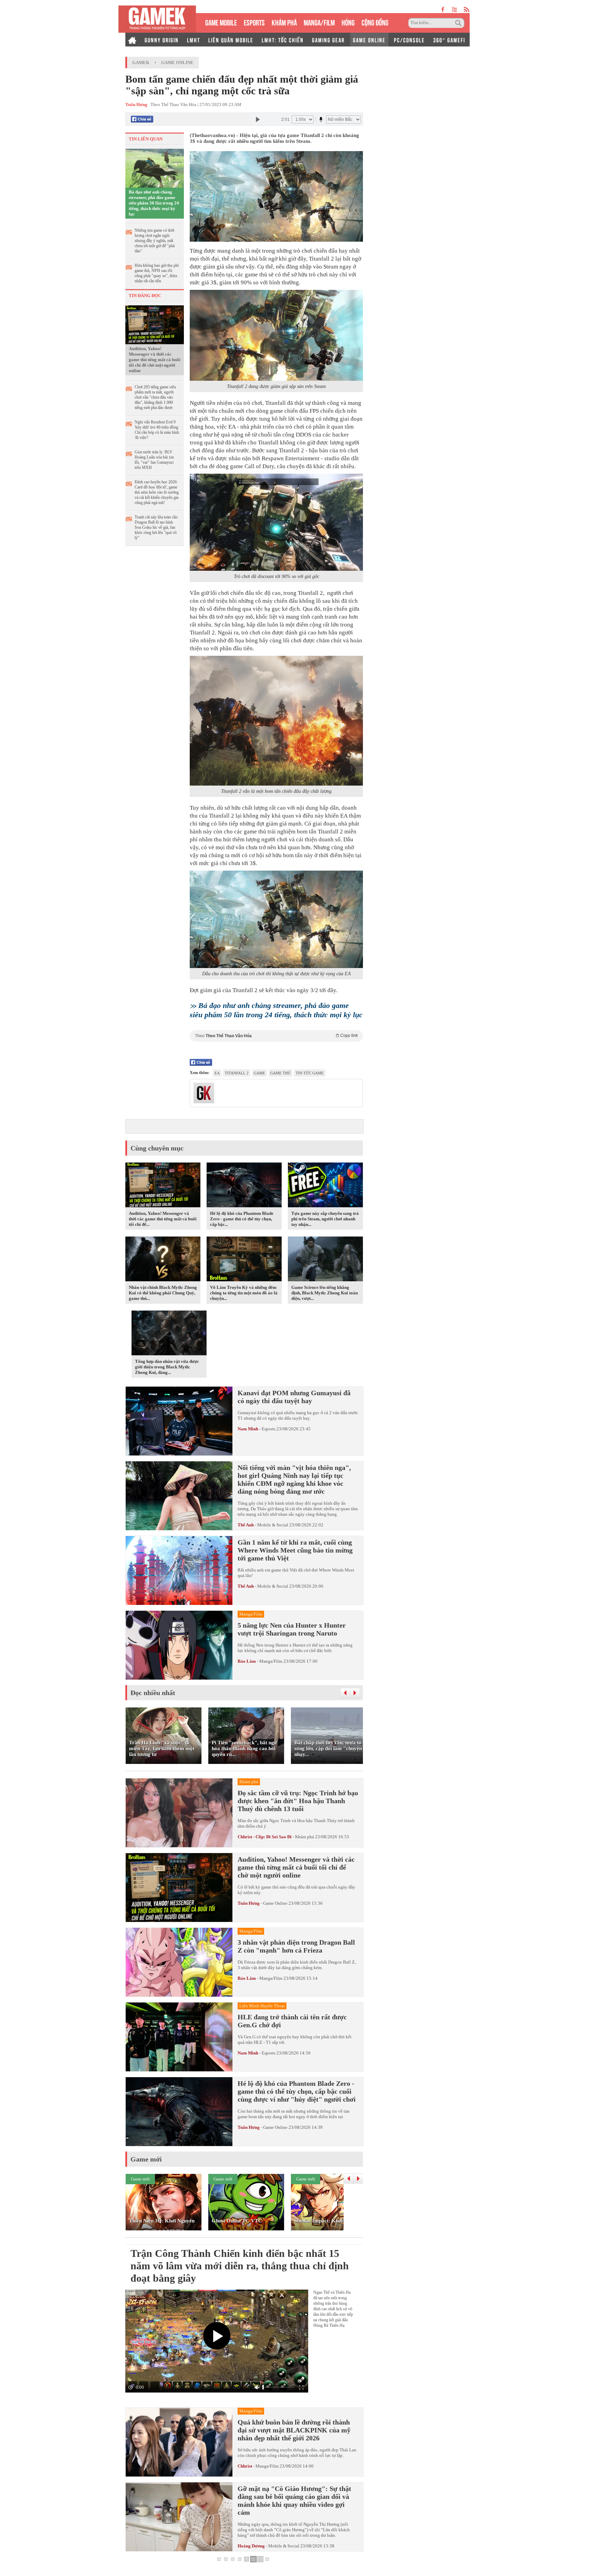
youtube (454, 9)
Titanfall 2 (237, 1073)
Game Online (177, 62)
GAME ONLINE (369, 40)
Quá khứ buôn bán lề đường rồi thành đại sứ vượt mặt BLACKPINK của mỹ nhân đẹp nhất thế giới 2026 (294, 2430)
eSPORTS (254, 22)
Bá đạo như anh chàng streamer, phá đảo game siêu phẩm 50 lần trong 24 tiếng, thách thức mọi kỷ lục (154, 203)
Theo (276, 1036)
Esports (269, 1429)
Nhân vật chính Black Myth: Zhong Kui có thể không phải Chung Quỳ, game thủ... (163, 1293)
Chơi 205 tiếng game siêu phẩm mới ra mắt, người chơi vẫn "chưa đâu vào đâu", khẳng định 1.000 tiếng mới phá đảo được (155, 397)
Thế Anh (246, 1525)
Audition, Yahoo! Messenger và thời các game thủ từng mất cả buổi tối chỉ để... (163, 1219)
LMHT (194, 40)
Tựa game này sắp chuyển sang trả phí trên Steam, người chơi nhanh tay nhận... (325, 1219)
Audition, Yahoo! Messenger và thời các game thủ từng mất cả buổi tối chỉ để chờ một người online (155, 360)
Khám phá (305, 1837)
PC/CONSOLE (409, 40)
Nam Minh (248, 1429)
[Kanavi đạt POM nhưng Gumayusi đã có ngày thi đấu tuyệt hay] (179, 1421)
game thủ (280, 1073)
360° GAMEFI (449, 40)
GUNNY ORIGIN (162, 40)
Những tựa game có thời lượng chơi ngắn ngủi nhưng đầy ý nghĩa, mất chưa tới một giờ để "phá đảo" (155, 241)
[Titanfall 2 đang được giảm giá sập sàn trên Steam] (276, 335)
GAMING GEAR (328, 40)
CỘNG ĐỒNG (375, 22)
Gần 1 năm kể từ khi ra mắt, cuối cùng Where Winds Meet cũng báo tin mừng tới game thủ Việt (295, 1550)
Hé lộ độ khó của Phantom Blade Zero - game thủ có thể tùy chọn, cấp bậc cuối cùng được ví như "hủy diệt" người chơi (297, 2091)
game (259, 1073)
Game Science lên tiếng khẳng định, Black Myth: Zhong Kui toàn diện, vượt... (325, 1293)
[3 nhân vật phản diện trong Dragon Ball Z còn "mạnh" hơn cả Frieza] (179, 1962)
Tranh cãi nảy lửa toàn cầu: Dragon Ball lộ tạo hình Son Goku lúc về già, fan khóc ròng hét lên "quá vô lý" (156, 527)
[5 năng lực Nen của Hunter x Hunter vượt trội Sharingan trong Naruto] (179, 1645)
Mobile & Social (273, 1525)
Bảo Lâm (247, 1661)
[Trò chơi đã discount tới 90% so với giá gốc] (276, 522)
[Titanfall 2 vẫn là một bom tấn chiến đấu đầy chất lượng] (276, 721)
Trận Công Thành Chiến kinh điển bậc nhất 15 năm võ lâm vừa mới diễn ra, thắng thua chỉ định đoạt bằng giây (240, 2266)
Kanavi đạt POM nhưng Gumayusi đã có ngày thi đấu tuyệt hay (294, 1397)
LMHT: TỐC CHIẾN (283, 40)
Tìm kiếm (459, 23)
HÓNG (348, 22)
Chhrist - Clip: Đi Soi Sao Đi (265, 1837)
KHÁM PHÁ (284, 22)
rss (467, 9)
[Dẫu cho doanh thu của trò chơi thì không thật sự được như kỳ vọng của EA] (276, 919)
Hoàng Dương (251, 2546)
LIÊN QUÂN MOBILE (231, 40)
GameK (141, 62)
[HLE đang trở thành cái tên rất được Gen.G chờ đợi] (179, 2037)
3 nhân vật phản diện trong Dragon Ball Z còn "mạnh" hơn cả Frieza (296, 1946)
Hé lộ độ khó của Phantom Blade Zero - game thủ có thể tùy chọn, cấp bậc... (242, 1219)
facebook (443, 9)
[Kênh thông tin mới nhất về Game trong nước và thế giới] (157, 19)
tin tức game (310, 1073)
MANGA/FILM (319, 22)
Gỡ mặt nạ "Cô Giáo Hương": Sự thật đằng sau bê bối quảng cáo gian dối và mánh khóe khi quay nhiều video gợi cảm (294, 2500)
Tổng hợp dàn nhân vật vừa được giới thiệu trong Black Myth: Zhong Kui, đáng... (167, 1367)
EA (217, 1073)
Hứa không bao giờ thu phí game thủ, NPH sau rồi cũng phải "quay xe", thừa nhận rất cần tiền (157, 273)
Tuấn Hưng (249, 1903)
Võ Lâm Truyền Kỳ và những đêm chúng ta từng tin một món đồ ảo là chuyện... (244, 1293)
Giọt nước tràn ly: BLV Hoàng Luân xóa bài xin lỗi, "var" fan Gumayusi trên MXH (154, 460)
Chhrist (245, 2466)
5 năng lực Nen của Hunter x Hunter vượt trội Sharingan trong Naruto (292, 1629)
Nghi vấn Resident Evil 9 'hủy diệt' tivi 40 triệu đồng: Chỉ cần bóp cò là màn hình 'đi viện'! (157, 430)
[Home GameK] (132, 40)
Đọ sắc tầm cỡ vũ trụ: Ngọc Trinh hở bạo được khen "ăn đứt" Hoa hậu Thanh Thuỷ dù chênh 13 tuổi (298, 1801)
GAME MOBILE (221, 22)
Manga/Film (271, 1661)
